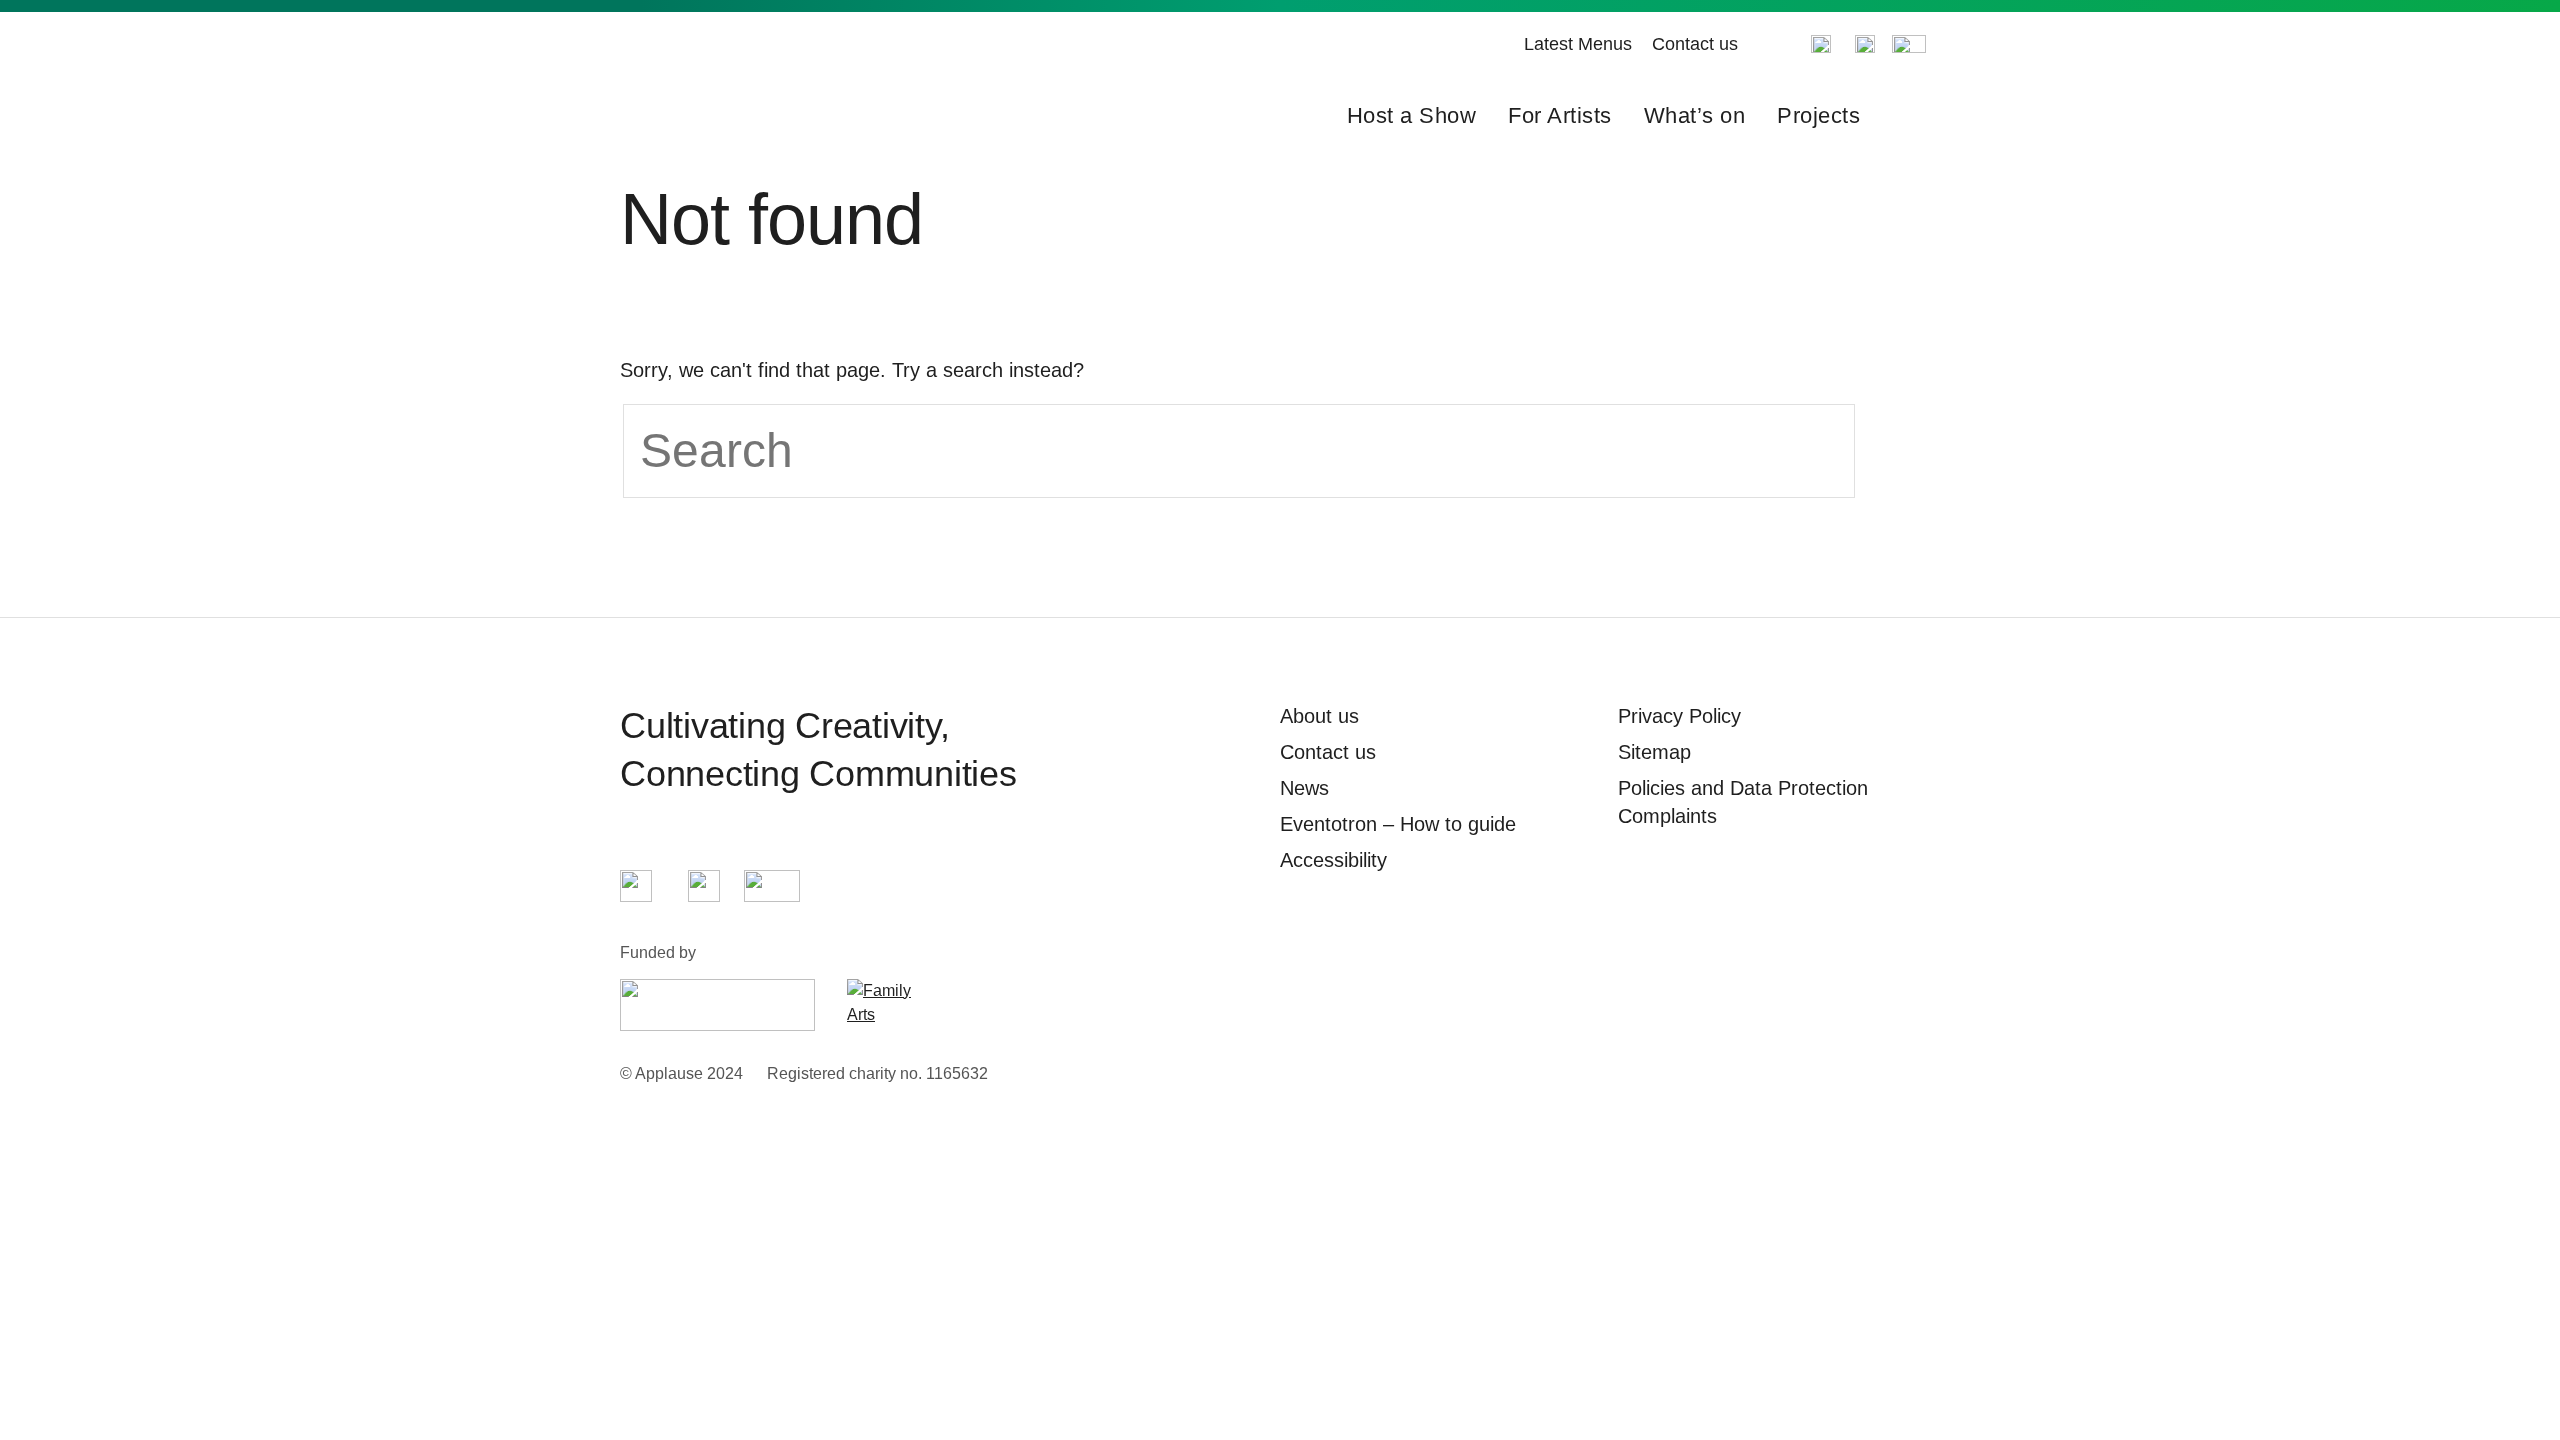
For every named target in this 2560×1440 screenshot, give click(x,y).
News (1304, 788)
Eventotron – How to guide (1398, 824)
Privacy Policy (1679, 716)
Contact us (1695, 44)
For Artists (1560, 115)
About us (1319, 716)
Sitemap (1654, 752)
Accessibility (1333, 860)
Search (1908, 116)
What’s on (1695, 115)
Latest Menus (1578, 44)
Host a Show (1412, 115)
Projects (1818, 115)
